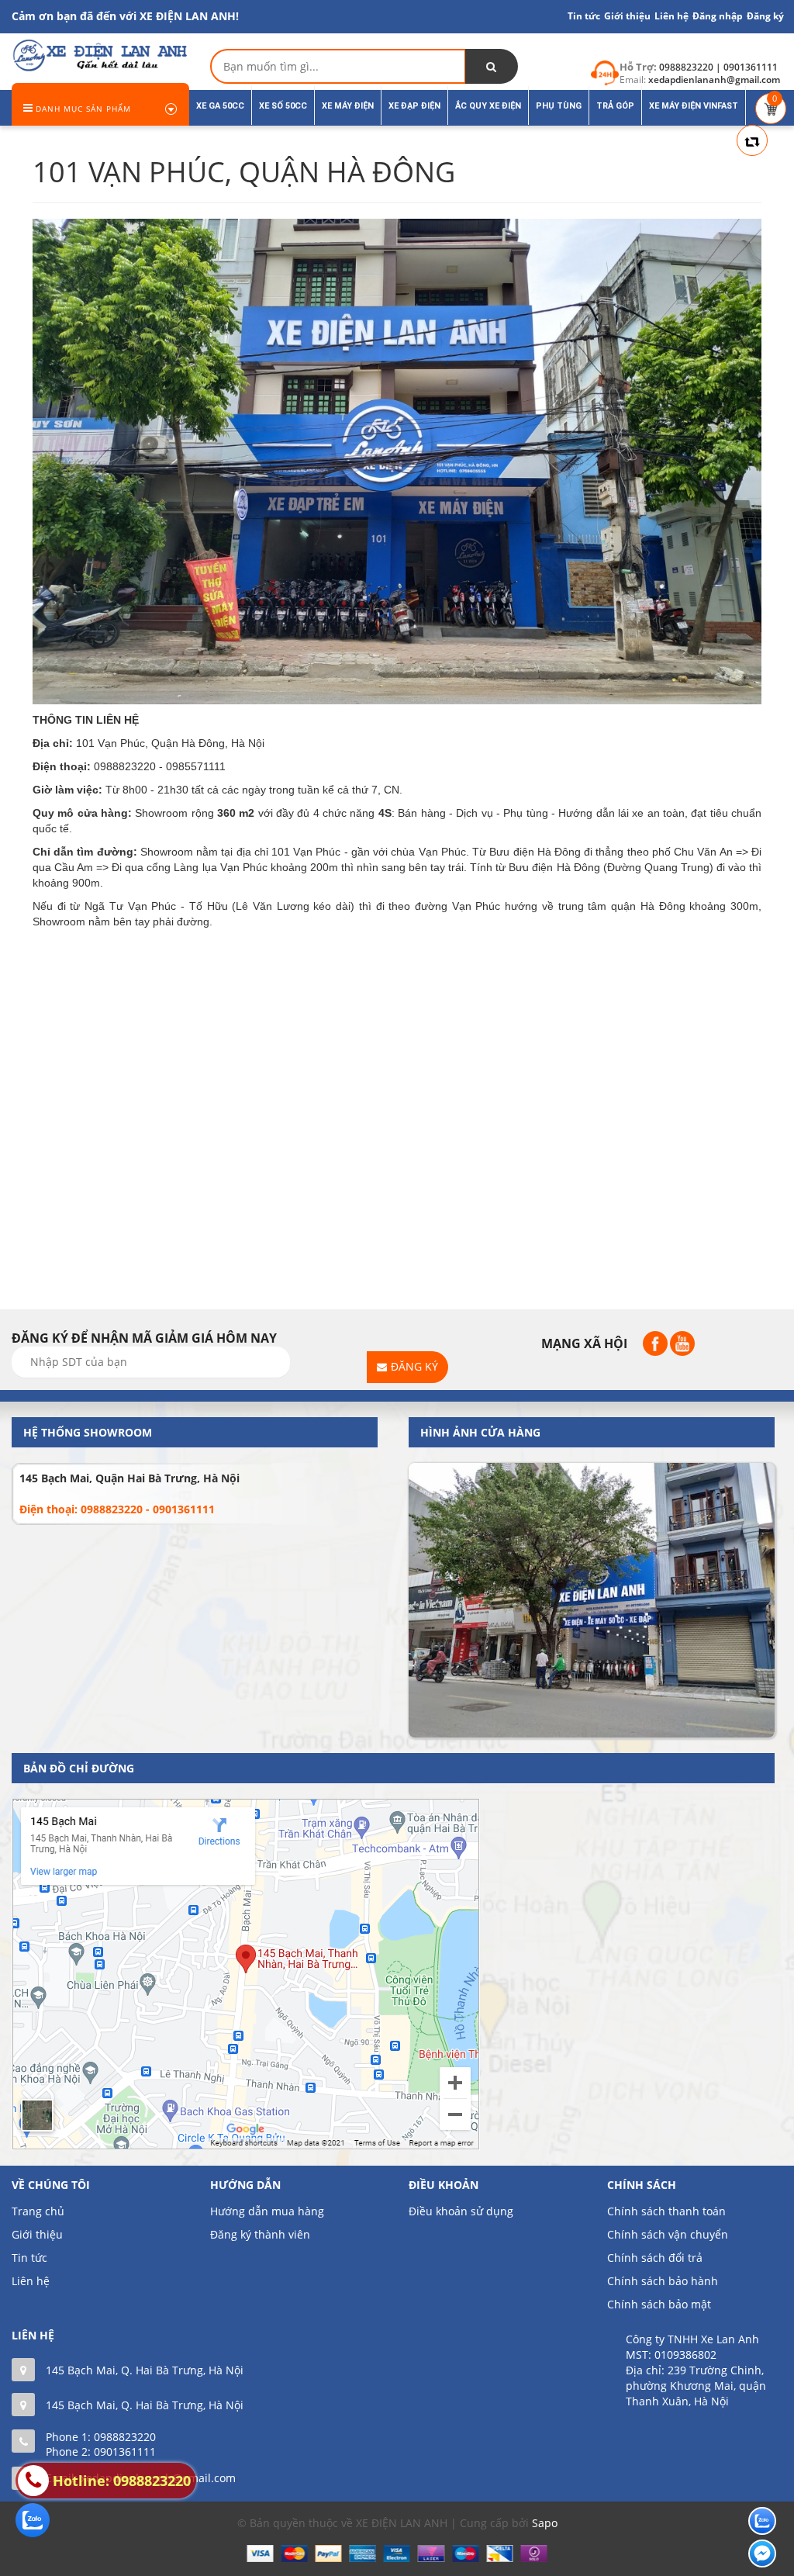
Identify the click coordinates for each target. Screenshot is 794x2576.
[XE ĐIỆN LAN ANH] (99, 54)
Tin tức (584, 16)
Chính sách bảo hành (663, 2281)
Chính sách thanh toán (666, 2211)
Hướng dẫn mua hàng (267, 2211)
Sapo (545, 2523)
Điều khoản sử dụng (461, 2211)
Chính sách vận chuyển (668, 2234)
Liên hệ (31, 2281)
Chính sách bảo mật (659, 2304)
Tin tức (29, 2258)
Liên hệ (671, 16)
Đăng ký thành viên (260, 2234)
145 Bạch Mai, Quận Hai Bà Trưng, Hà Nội (129, 1478)
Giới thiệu (627, 16)
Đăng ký (765, 16)
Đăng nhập (718, 16)
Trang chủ (38, 2211)
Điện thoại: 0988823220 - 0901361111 (117, 1509)
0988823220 (125, 2437)
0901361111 (125, 2452)
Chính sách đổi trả (655, 2258)
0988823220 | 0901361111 (718, 67)
